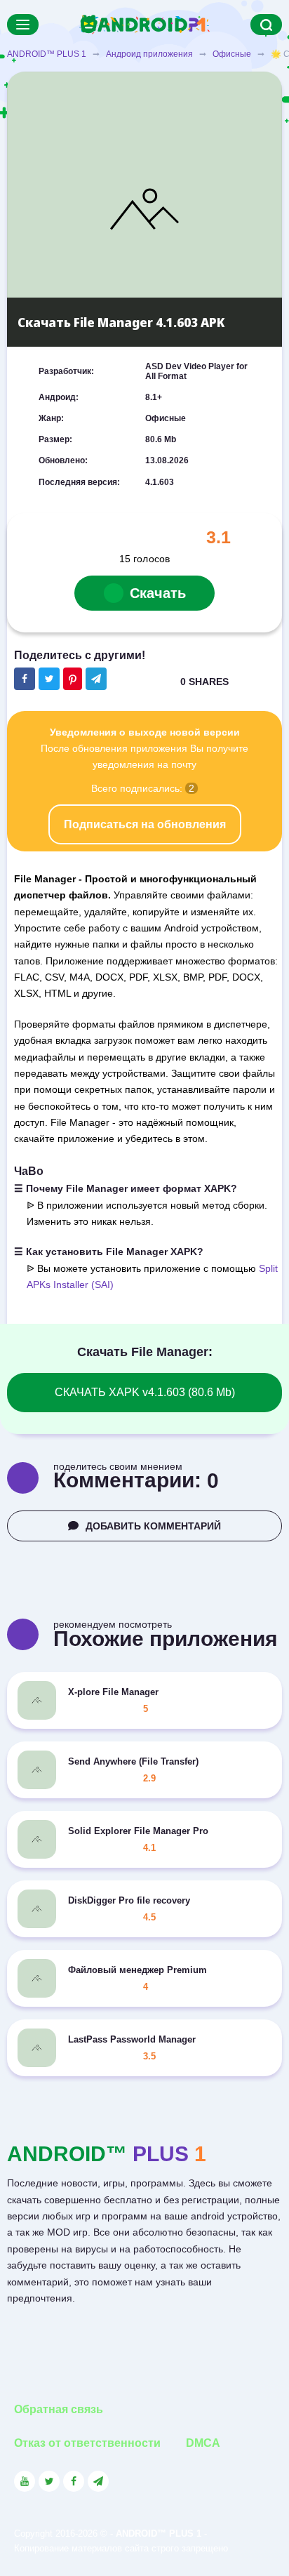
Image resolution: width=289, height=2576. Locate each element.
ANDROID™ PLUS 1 (47, 54)
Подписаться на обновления (145, 824)
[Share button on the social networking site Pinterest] (73, 679)
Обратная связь (59, 2409)
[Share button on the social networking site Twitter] (49, 679)
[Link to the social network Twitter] (49, 2481)
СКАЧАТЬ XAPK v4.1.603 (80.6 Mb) (145, 1392)
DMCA (203, 2443)
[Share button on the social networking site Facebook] (25, 679)
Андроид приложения (149, 54)
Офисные (232, 54)
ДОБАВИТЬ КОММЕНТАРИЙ (153, 1526)
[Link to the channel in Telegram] (98, 2481)
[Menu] (23, 25)
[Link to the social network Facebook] (74, 2481)
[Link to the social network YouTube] (25, 2481)
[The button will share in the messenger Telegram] (96, 679)
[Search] (266, 25)
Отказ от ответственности (87, 2443)
